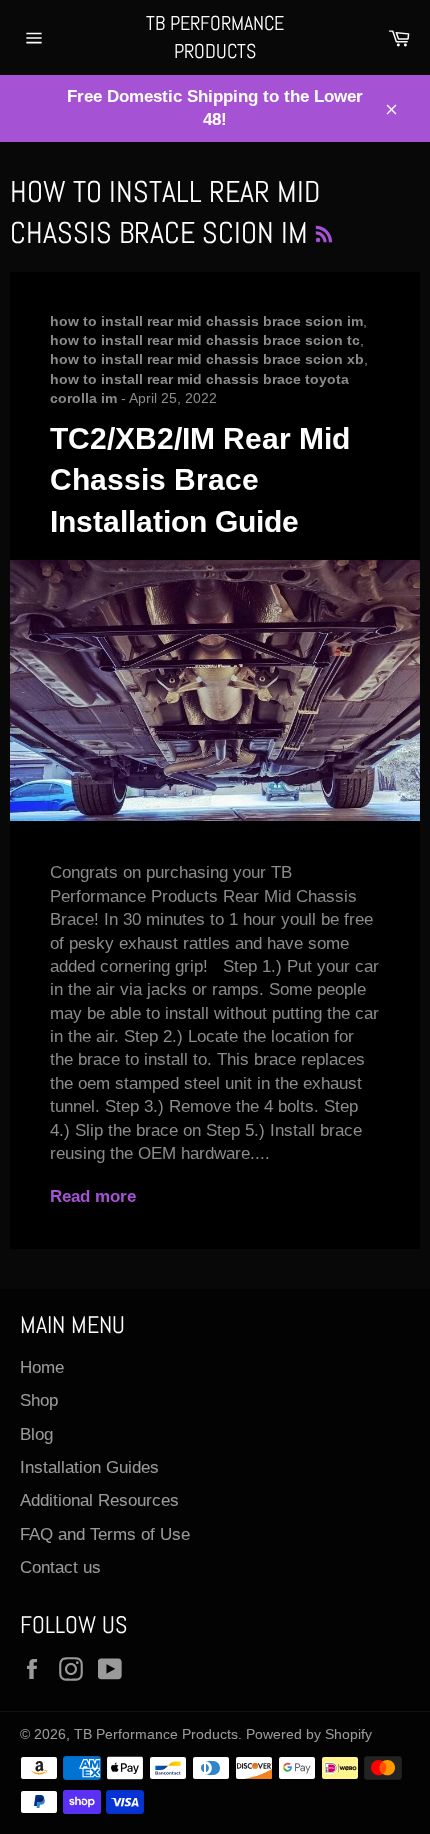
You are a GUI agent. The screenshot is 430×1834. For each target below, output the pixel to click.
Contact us (60, 1567)
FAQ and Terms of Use (105, 1534)
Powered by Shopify (309, 1734)
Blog (36, 1434)
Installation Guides (89, 1467)
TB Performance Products (215, 37)
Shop (39, 1400)
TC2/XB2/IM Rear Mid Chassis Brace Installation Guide (200, 480)
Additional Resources (99, 1500)
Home (42, 1367)
